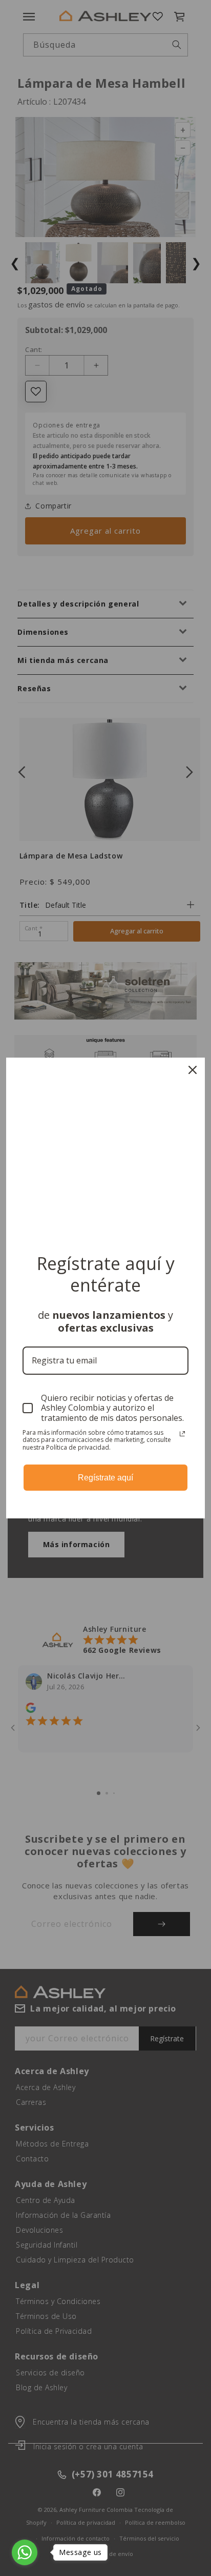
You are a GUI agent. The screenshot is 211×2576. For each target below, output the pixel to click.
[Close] (193, 1070)
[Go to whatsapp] (25, 2552)
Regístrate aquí (105, 1478)
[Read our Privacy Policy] (182, 1434)
